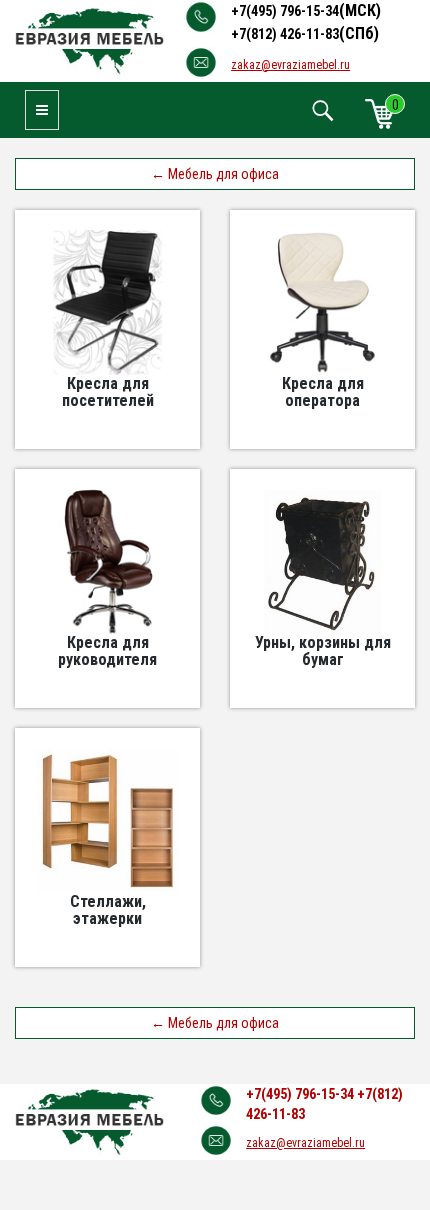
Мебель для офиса (215, 174)
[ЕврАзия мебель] (89, 40)
